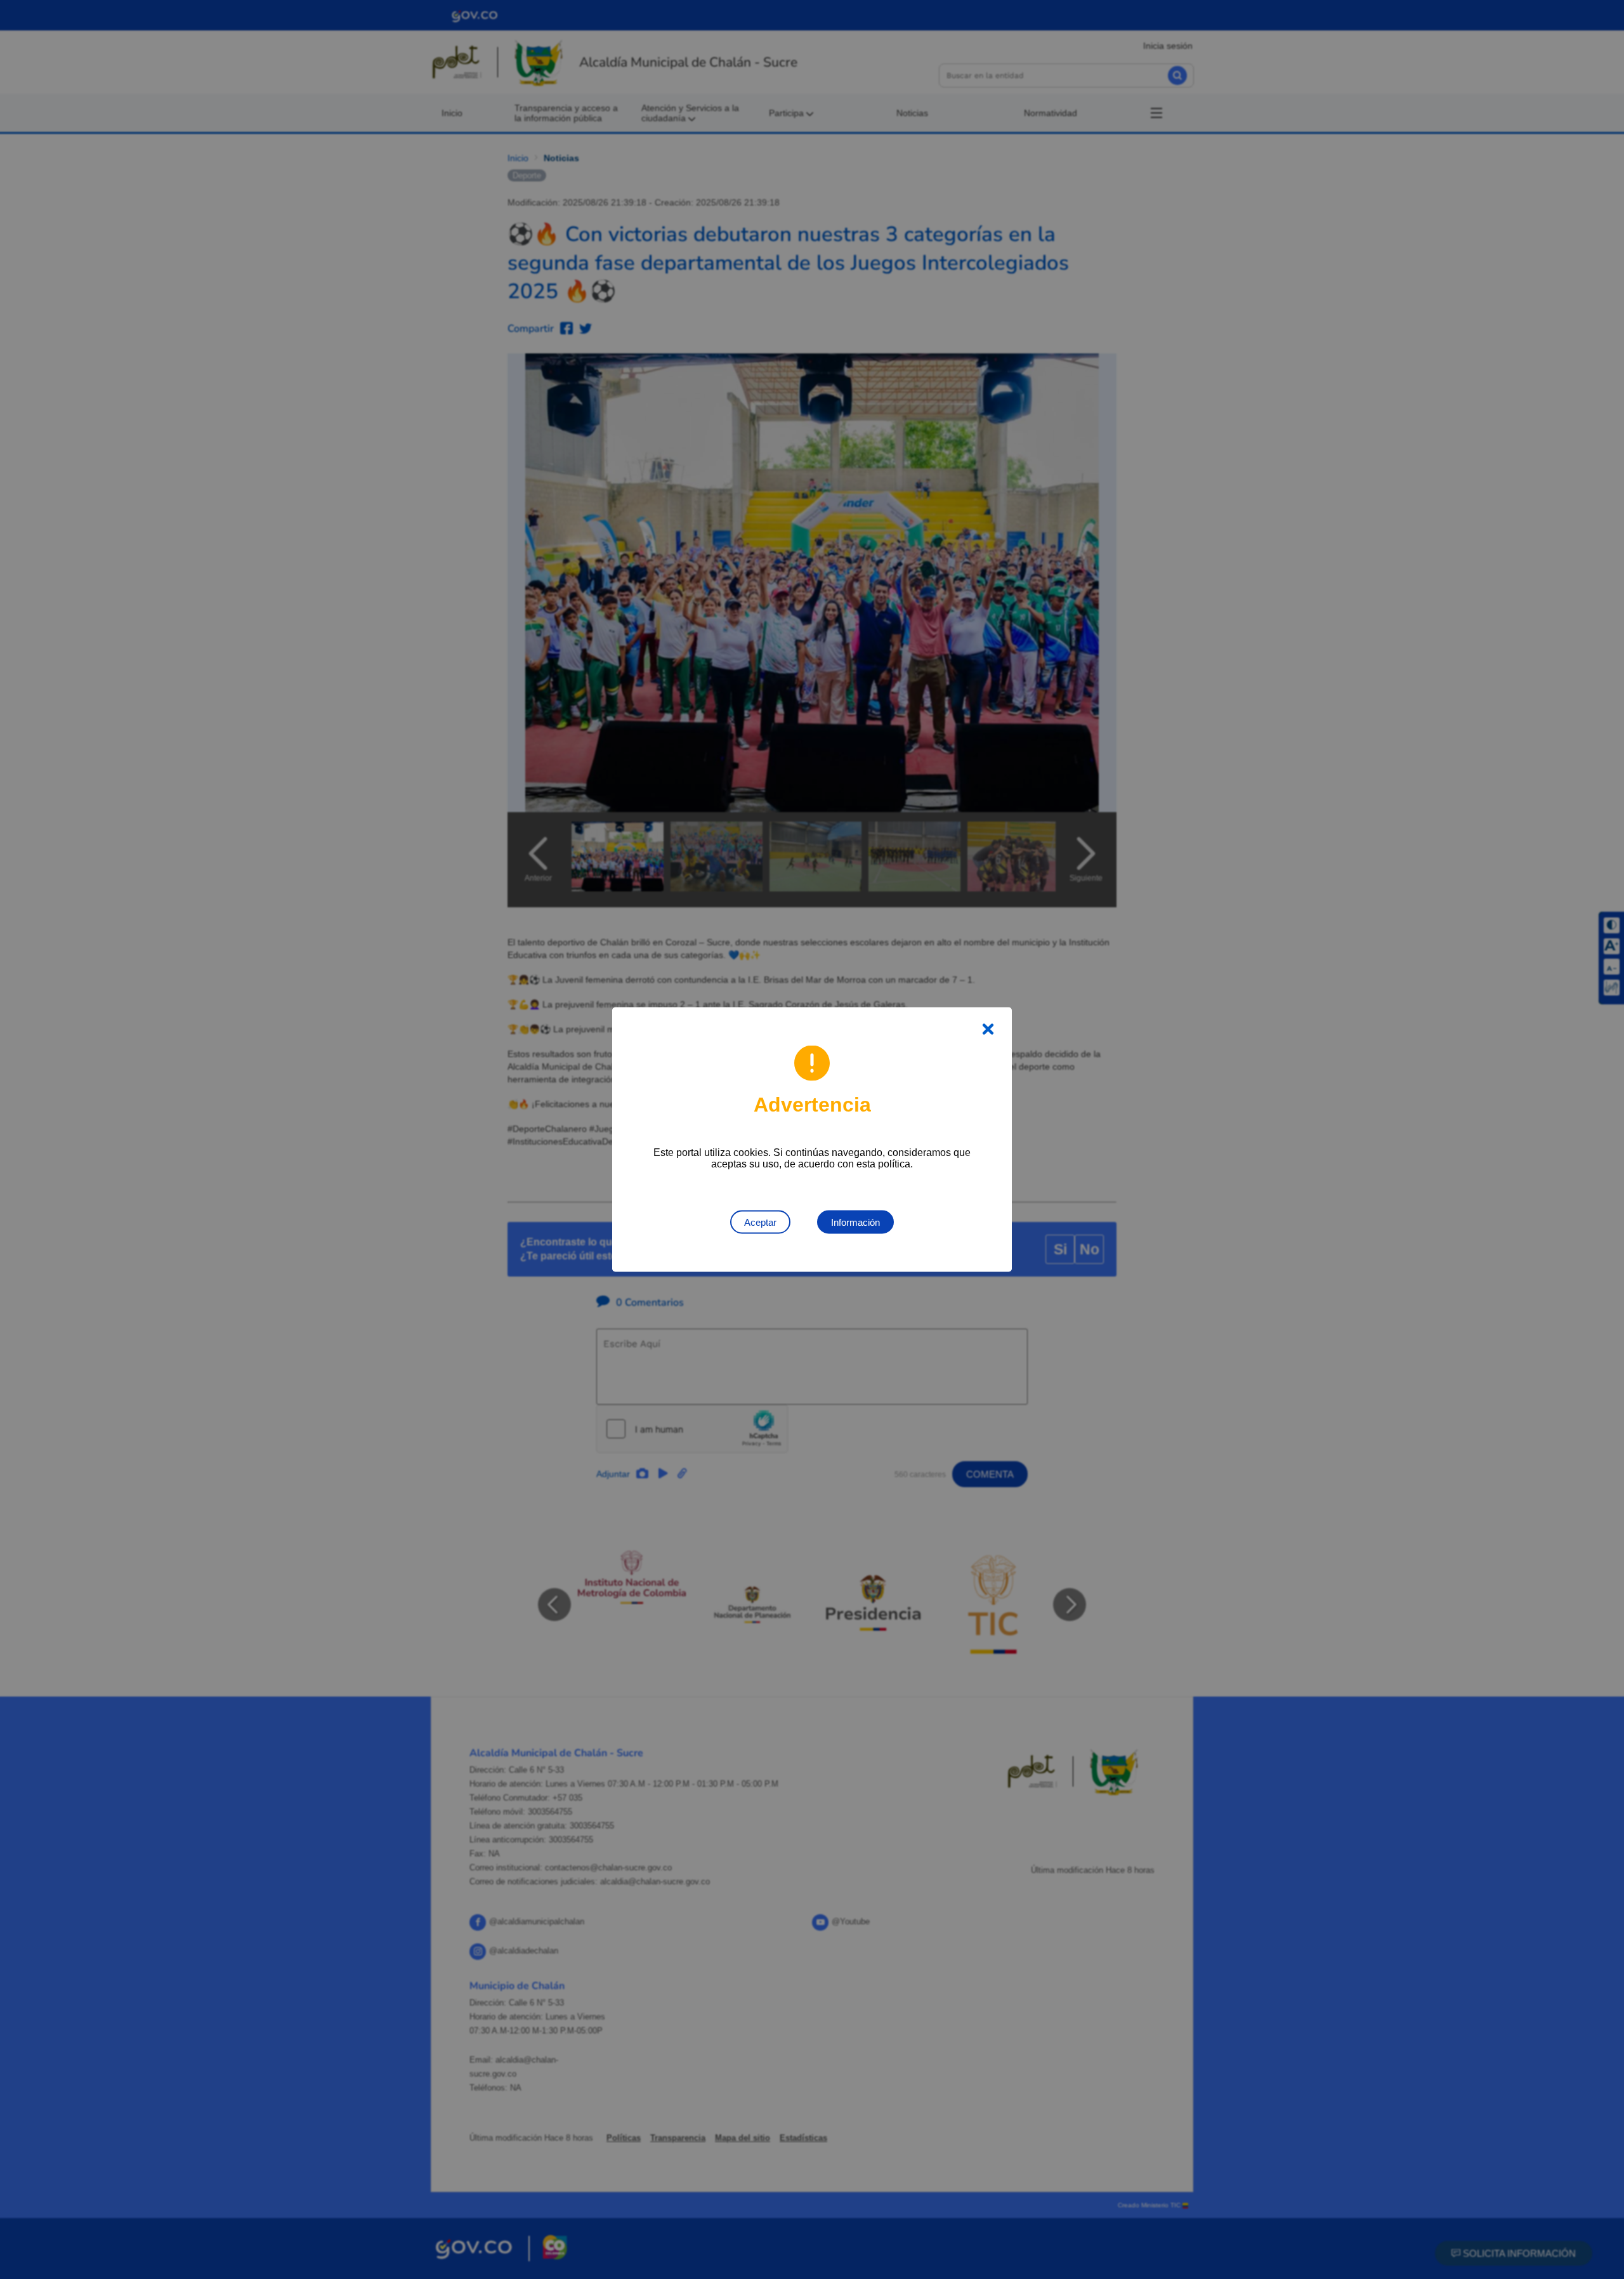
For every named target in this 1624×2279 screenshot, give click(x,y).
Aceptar (760, 1222)
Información (855, 1222)
